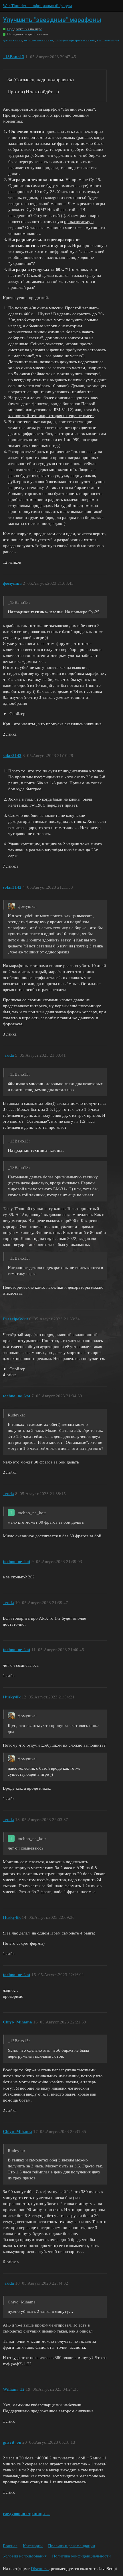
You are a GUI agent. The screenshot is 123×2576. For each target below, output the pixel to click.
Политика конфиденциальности (81, 2556)
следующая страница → (27, 2514)
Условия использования (25, 2556)
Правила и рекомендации (72, 2546)
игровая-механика (38, 40)
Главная (10, 2546)
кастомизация (108, 40)
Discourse (40, 2569)
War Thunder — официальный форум (37, 6)
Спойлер (17, 714)
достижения (13, 40)
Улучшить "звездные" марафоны (52, 20)
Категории (33, 2546)
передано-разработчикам (75, 40)
